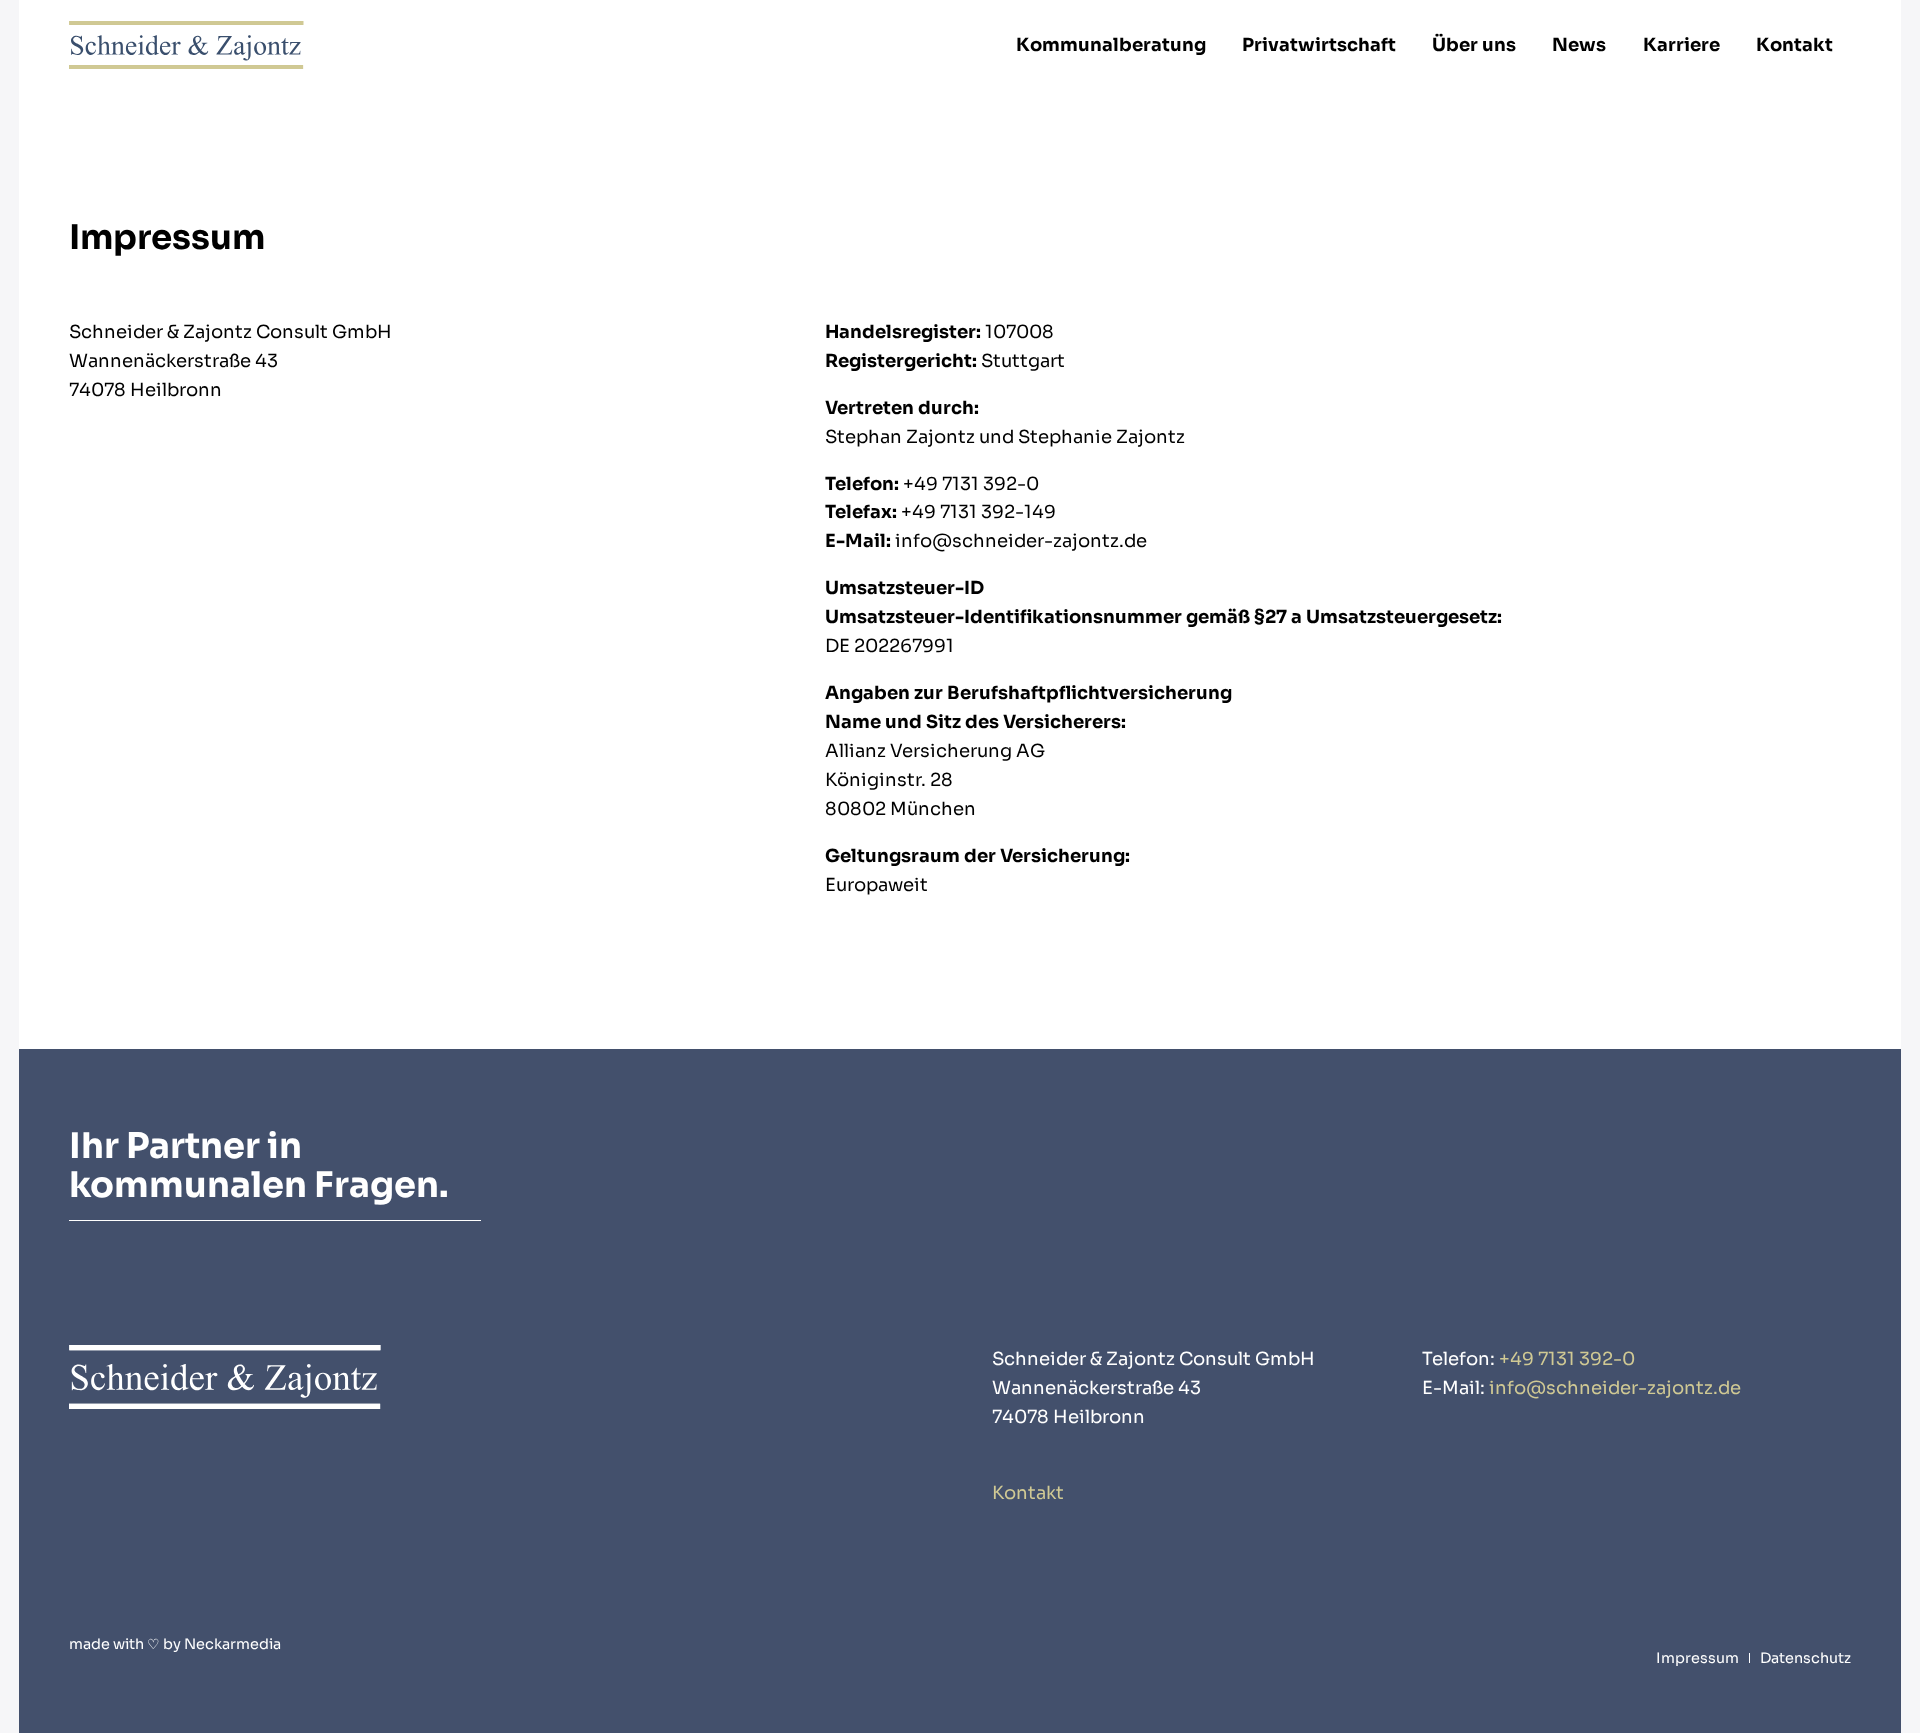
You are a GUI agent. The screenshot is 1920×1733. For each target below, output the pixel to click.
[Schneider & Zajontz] (186, 45)
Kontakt (1028, 1492)
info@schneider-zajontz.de (1615, 1387)
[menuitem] (1111, 45)
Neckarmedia (232, 1644)
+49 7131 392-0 (1567, 1358)
